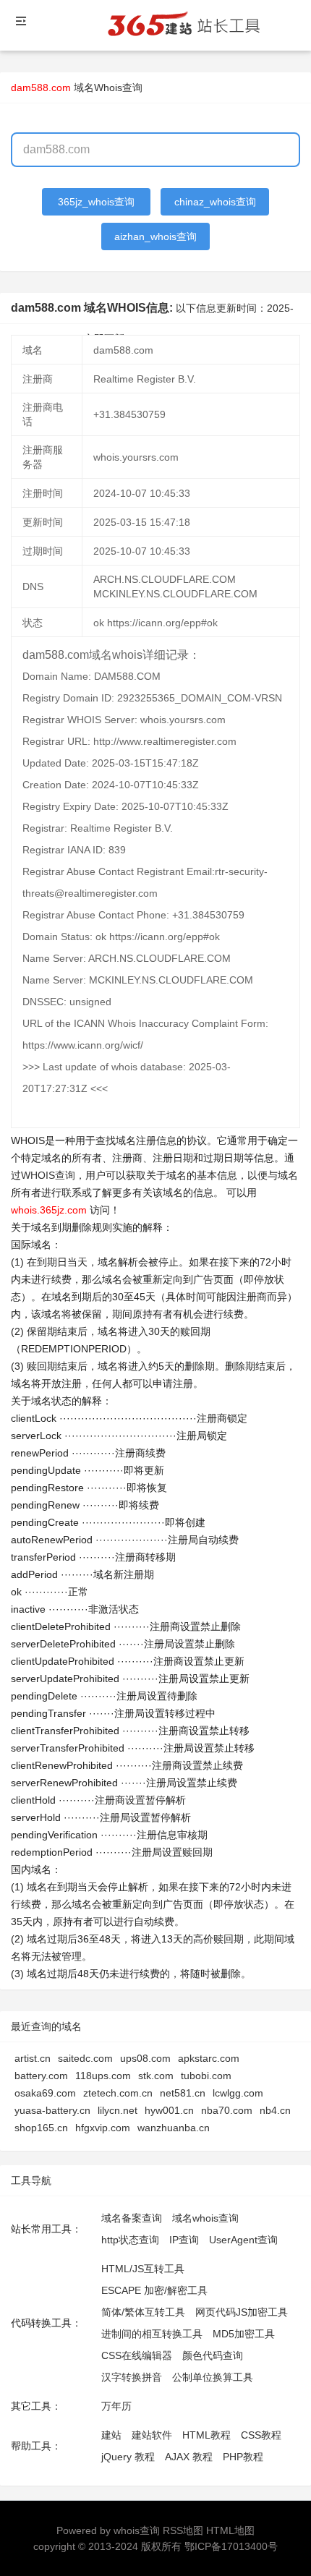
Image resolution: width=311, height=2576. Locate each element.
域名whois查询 (205, 2218)
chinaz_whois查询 (215, 202)
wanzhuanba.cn (174, 2128)
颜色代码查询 (213, 2355)
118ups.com (103, 2076)
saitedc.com (85, 2058)
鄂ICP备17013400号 (231, 2546)
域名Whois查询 (108, 88)
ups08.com (145, 2058)
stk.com (156, 2076)
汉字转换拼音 (132, 2377)
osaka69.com (45, 2093)
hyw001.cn (169, 2110)
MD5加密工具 (244, 2334)
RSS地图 (183, 2530)
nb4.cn (275, 2110)
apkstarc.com (209, 2058)
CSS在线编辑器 (137, 2355)
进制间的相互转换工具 (152, 2334)
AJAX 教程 (189, 2457)
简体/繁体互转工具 (143, 2312)
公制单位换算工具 (213, 2377)
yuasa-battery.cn (52, 2110)
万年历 (116, 2406)
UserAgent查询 (243, 2240)
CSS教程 (261, 2435)
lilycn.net (118, 2110)
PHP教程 (243, 2457)
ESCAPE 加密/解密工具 (154, 2290)
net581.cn (183, 2093)
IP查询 (184, 2240)
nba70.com (227, 2110)
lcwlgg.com (238, 2093)
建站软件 (152, 2435)
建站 (111, 2435)
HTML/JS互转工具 (143, 2269)
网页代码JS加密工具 (242, 2312)
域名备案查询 (132, 2218)
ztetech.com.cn (118, 2093)
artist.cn (33, 2058)
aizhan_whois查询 (155, 236)
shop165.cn (41, 2128)
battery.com (41, 2076)
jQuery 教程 (128, 2457)
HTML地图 (230, 2530)
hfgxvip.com (103, 2128)
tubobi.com (206, 2076)
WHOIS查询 (48, 1175)
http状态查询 (130, 2240)
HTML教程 (206, 2435)
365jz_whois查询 (96, 202)
